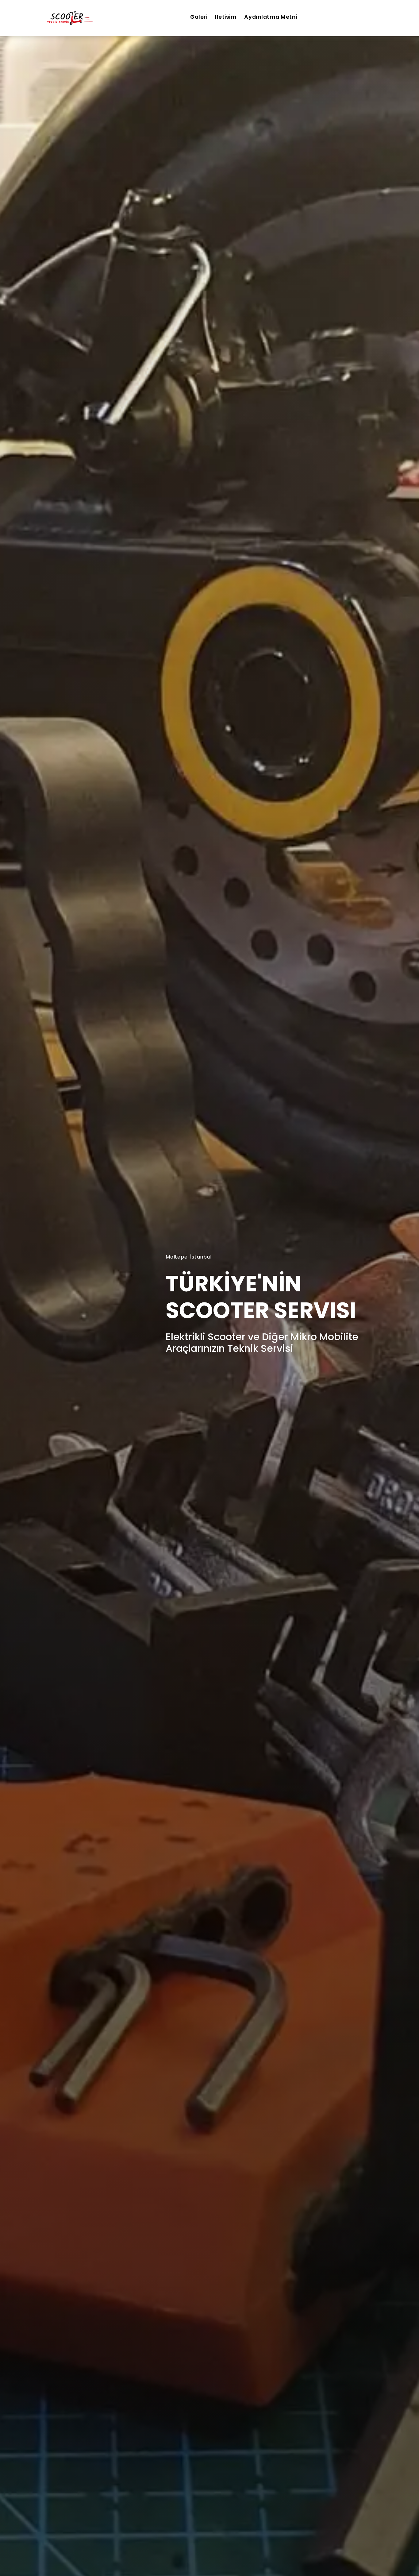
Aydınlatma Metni (271, 17)
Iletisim (226, 17)
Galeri (199, 17)
